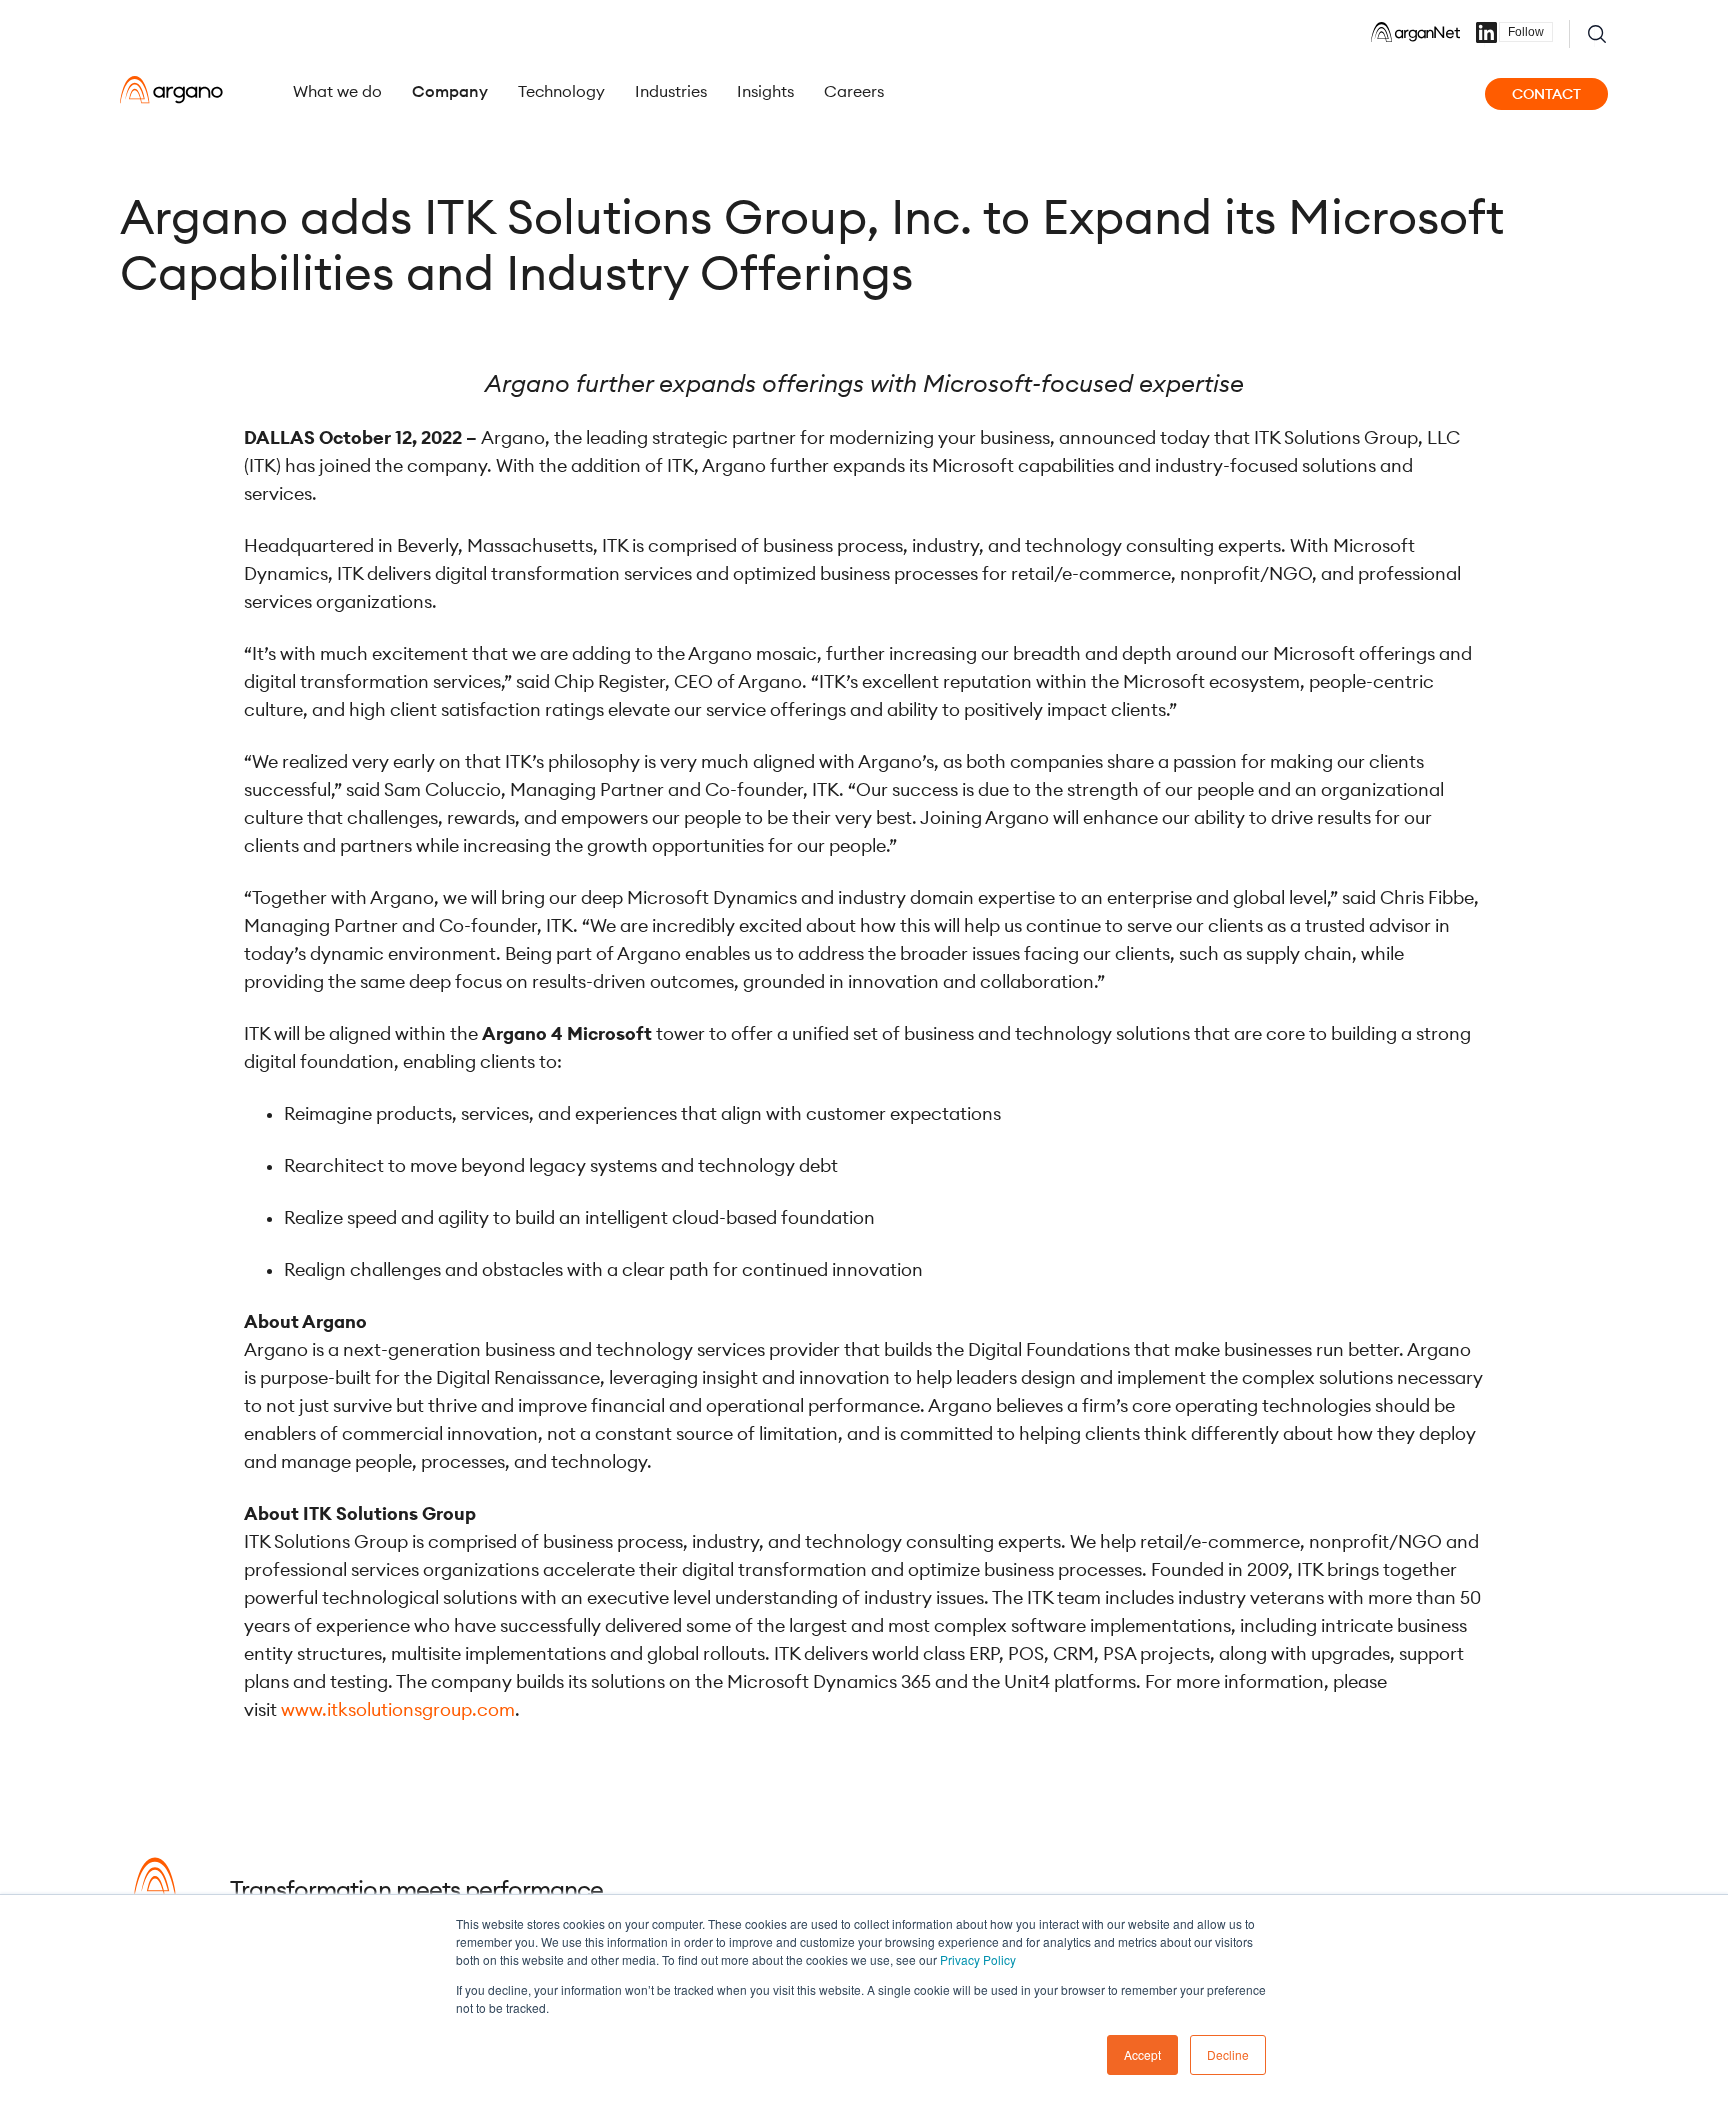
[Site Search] (1597, 34)
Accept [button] (1142, 2054)
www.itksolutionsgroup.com (398, 1709)
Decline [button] (1228, 2054)
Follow (1526, 32)
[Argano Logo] (171, 90)
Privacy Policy (978, 1959)
